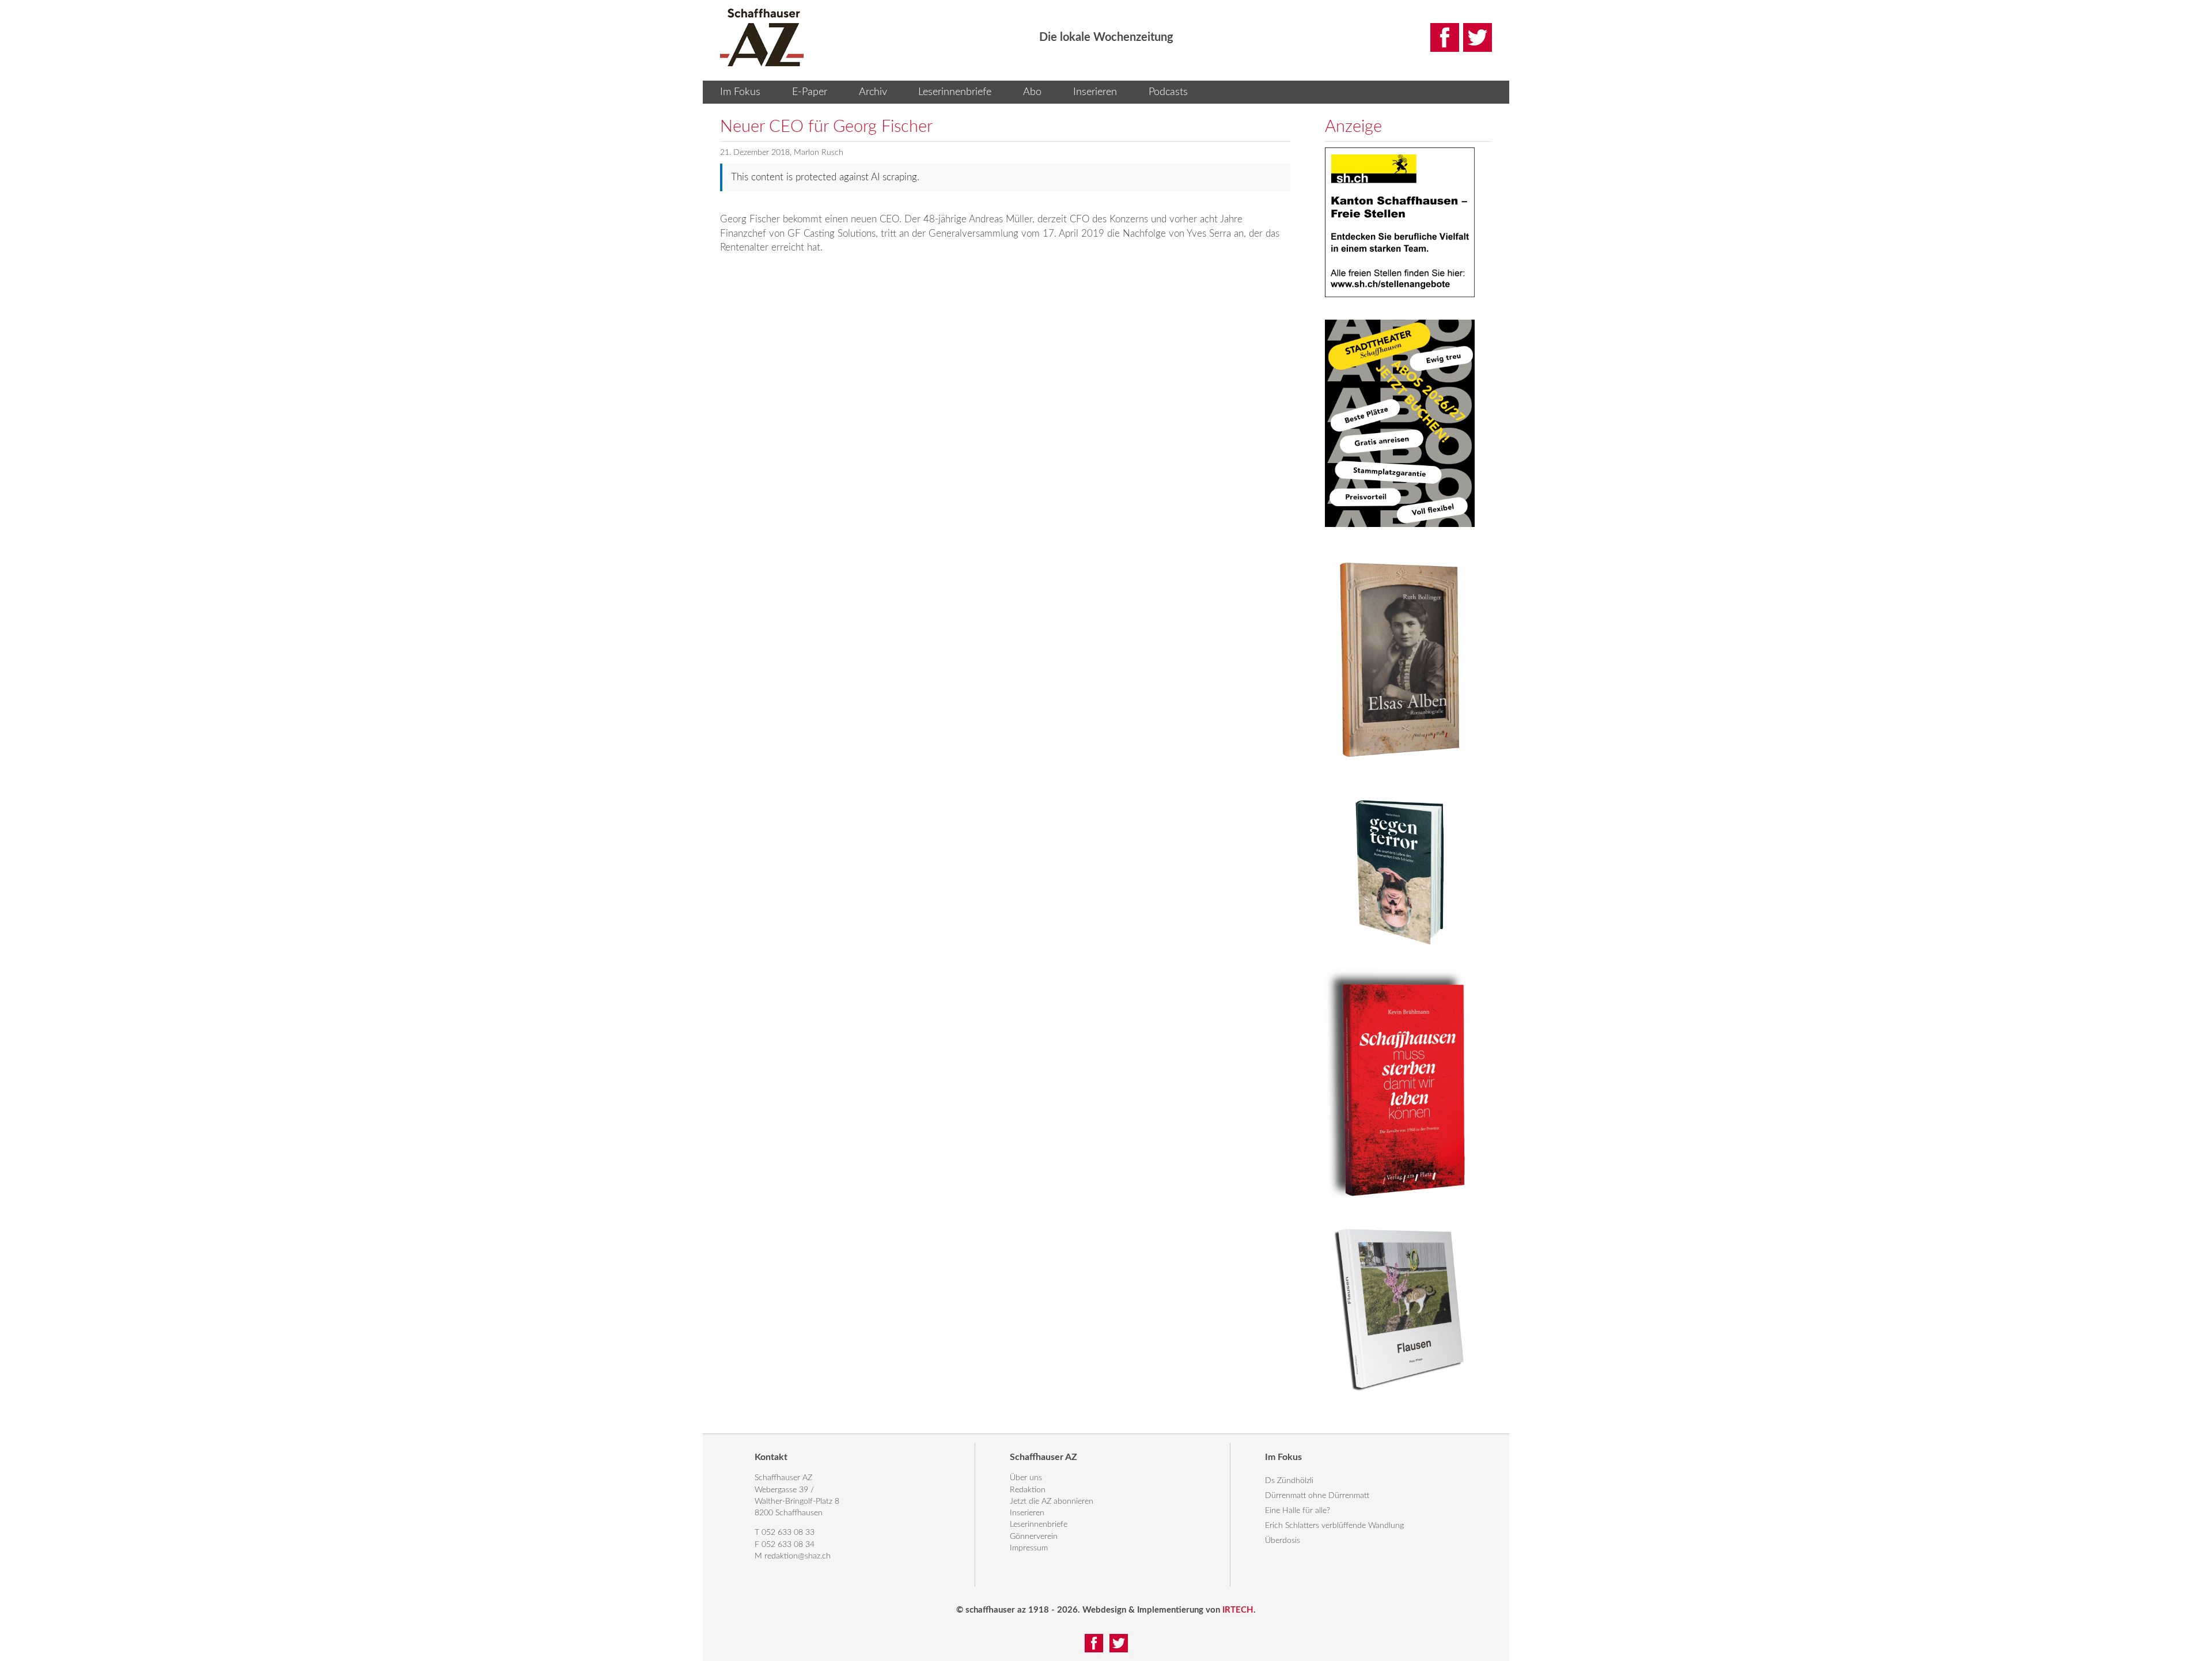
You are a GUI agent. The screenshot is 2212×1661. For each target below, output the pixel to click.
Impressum (1029, 1548)
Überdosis (1283, 1541)
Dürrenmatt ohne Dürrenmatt (1317, 1496)
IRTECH (1238, 1610)
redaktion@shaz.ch (798, 1556)
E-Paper (810, 92)
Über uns (1026, 1478)
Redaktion (1028, 1490)
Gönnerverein (1034, 1537)
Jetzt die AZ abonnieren (1052, 1501)
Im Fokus (740, 92)
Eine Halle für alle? (1298, 1511)
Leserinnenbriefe (955, 92)
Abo (1032, 92)
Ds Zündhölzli (1289, 1481)
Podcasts (1168, 92)
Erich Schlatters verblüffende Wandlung (1334, 1526)
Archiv (873, 92)
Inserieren (1095, 92)
